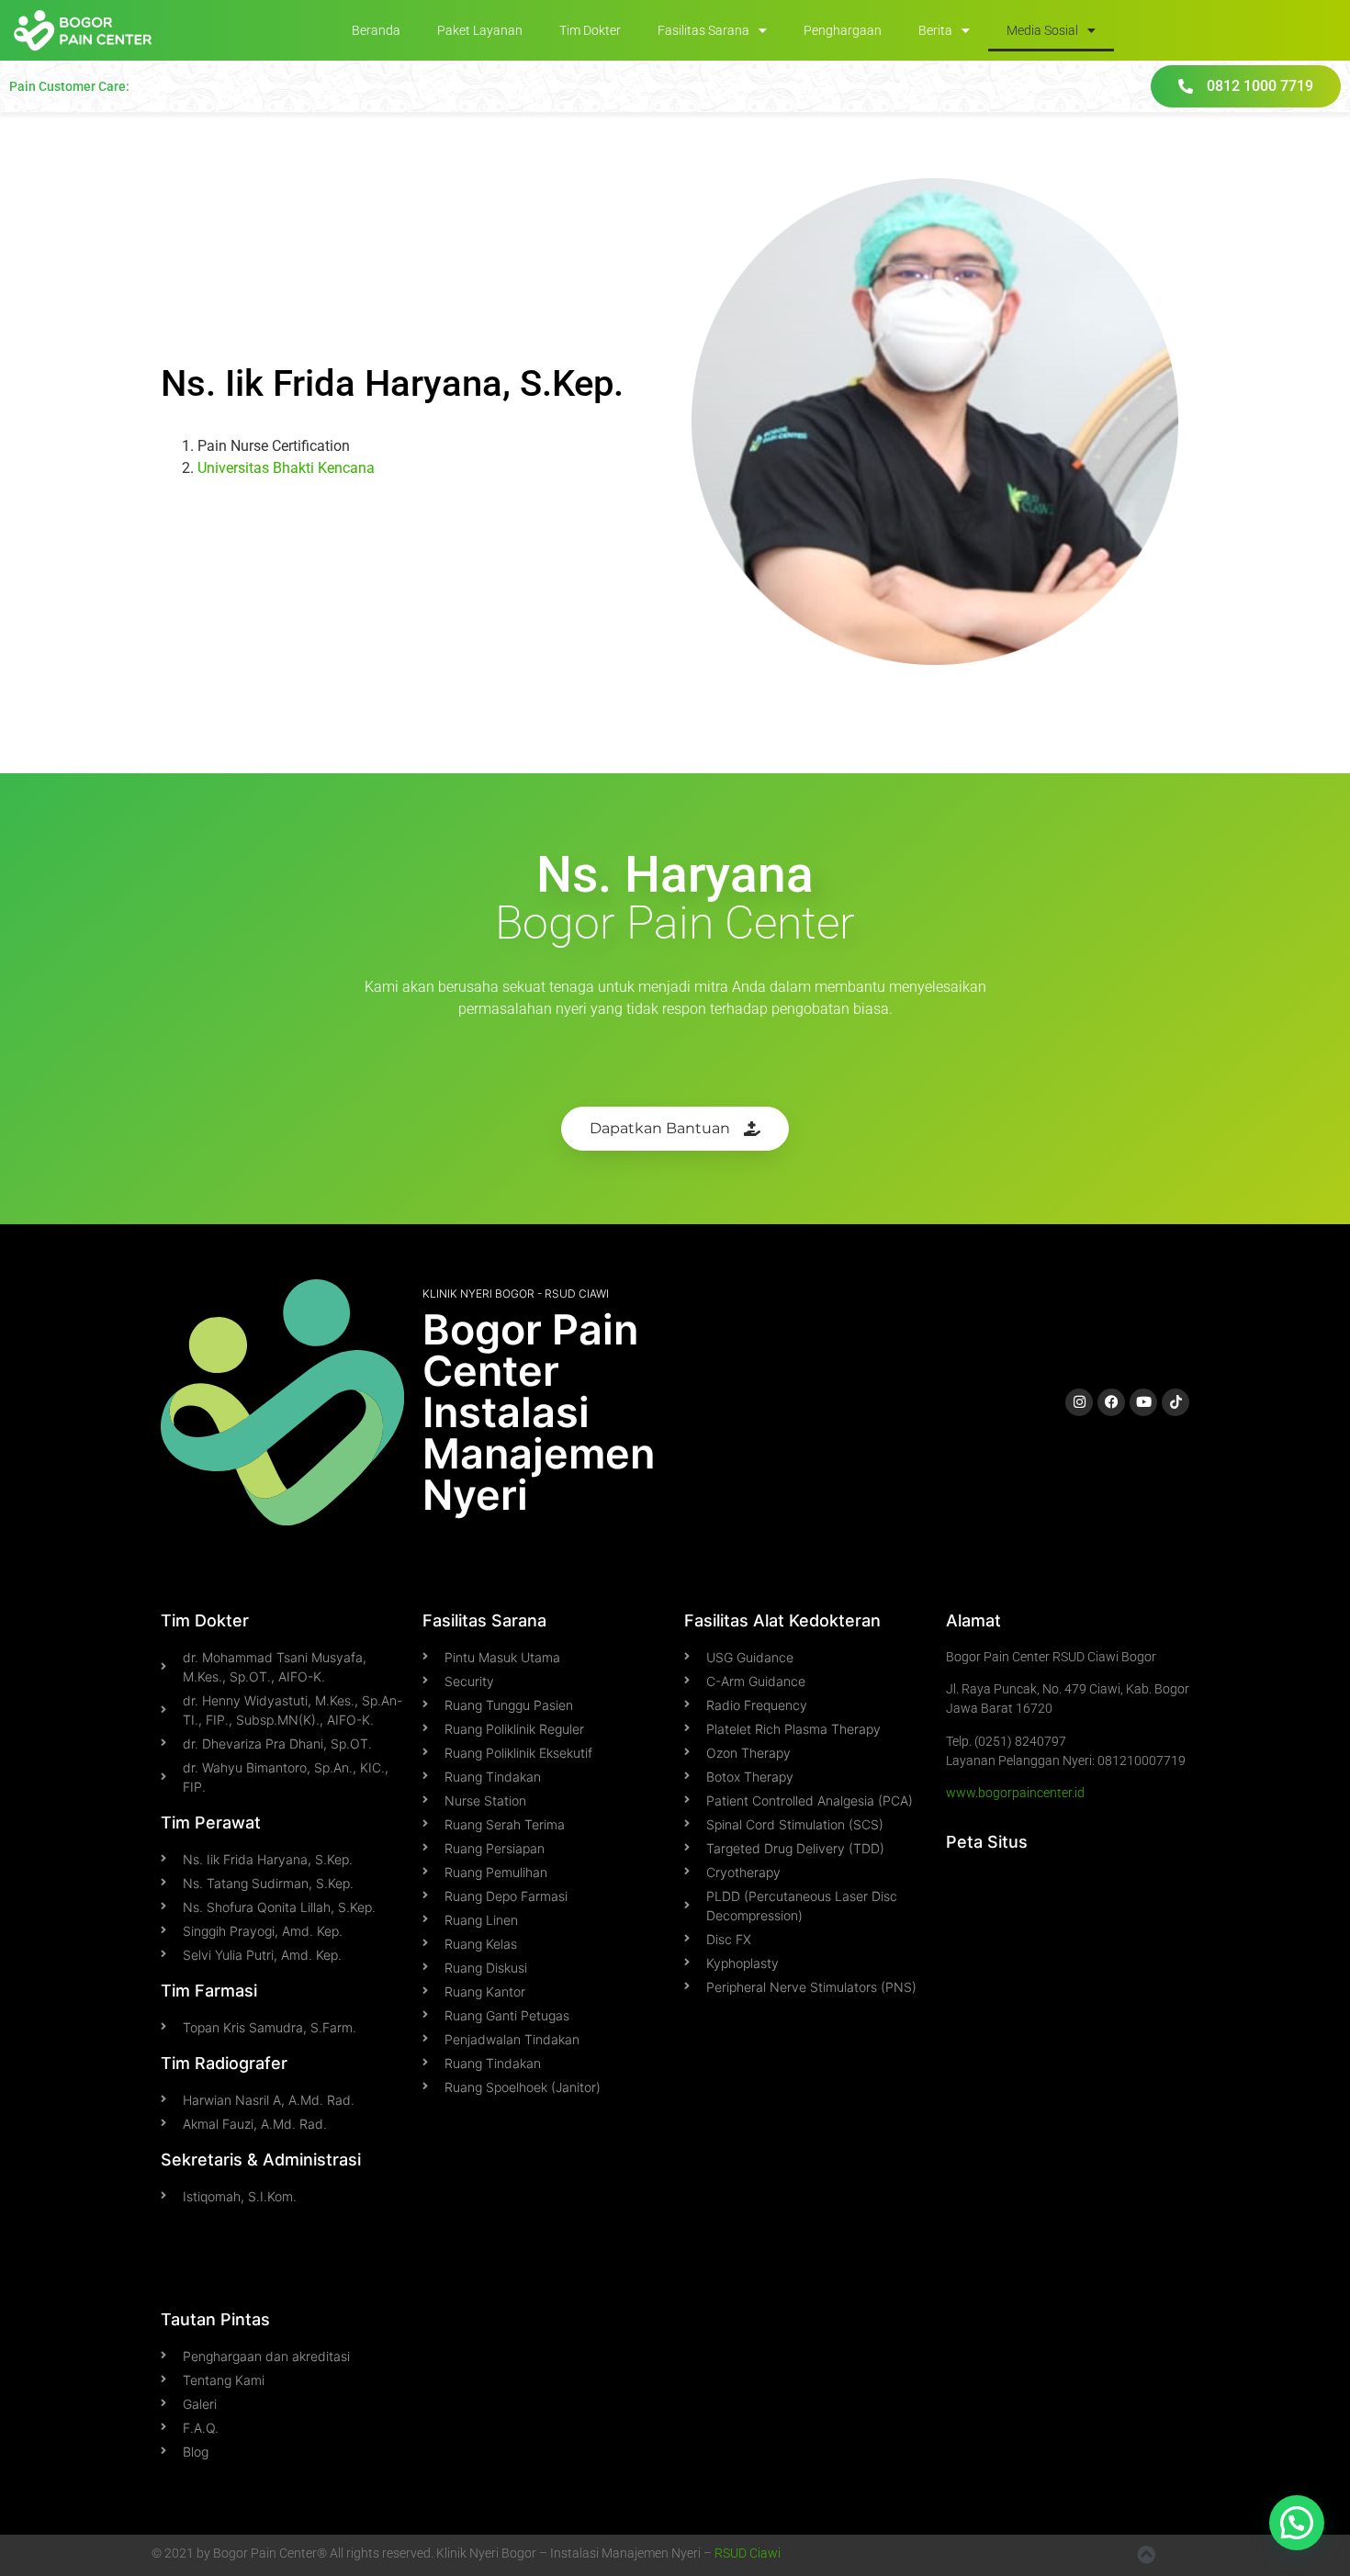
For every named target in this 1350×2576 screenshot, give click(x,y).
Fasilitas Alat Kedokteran (782, 1620)
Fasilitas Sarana (703, 30)
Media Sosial (1042, 30)
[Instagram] (1079, 1402)
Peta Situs (987, 1842)
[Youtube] (1143, 1402)
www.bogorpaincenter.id (1015, 1793)
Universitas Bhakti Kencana (286, 468)
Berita (935, 30)
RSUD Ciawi (748, 2553)
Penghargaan (843, 30)
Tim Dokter (590, 30)
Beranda (376, 30)
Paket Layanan (480, 30)
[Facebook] (1111, 1402)
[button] (1297, 2523)
